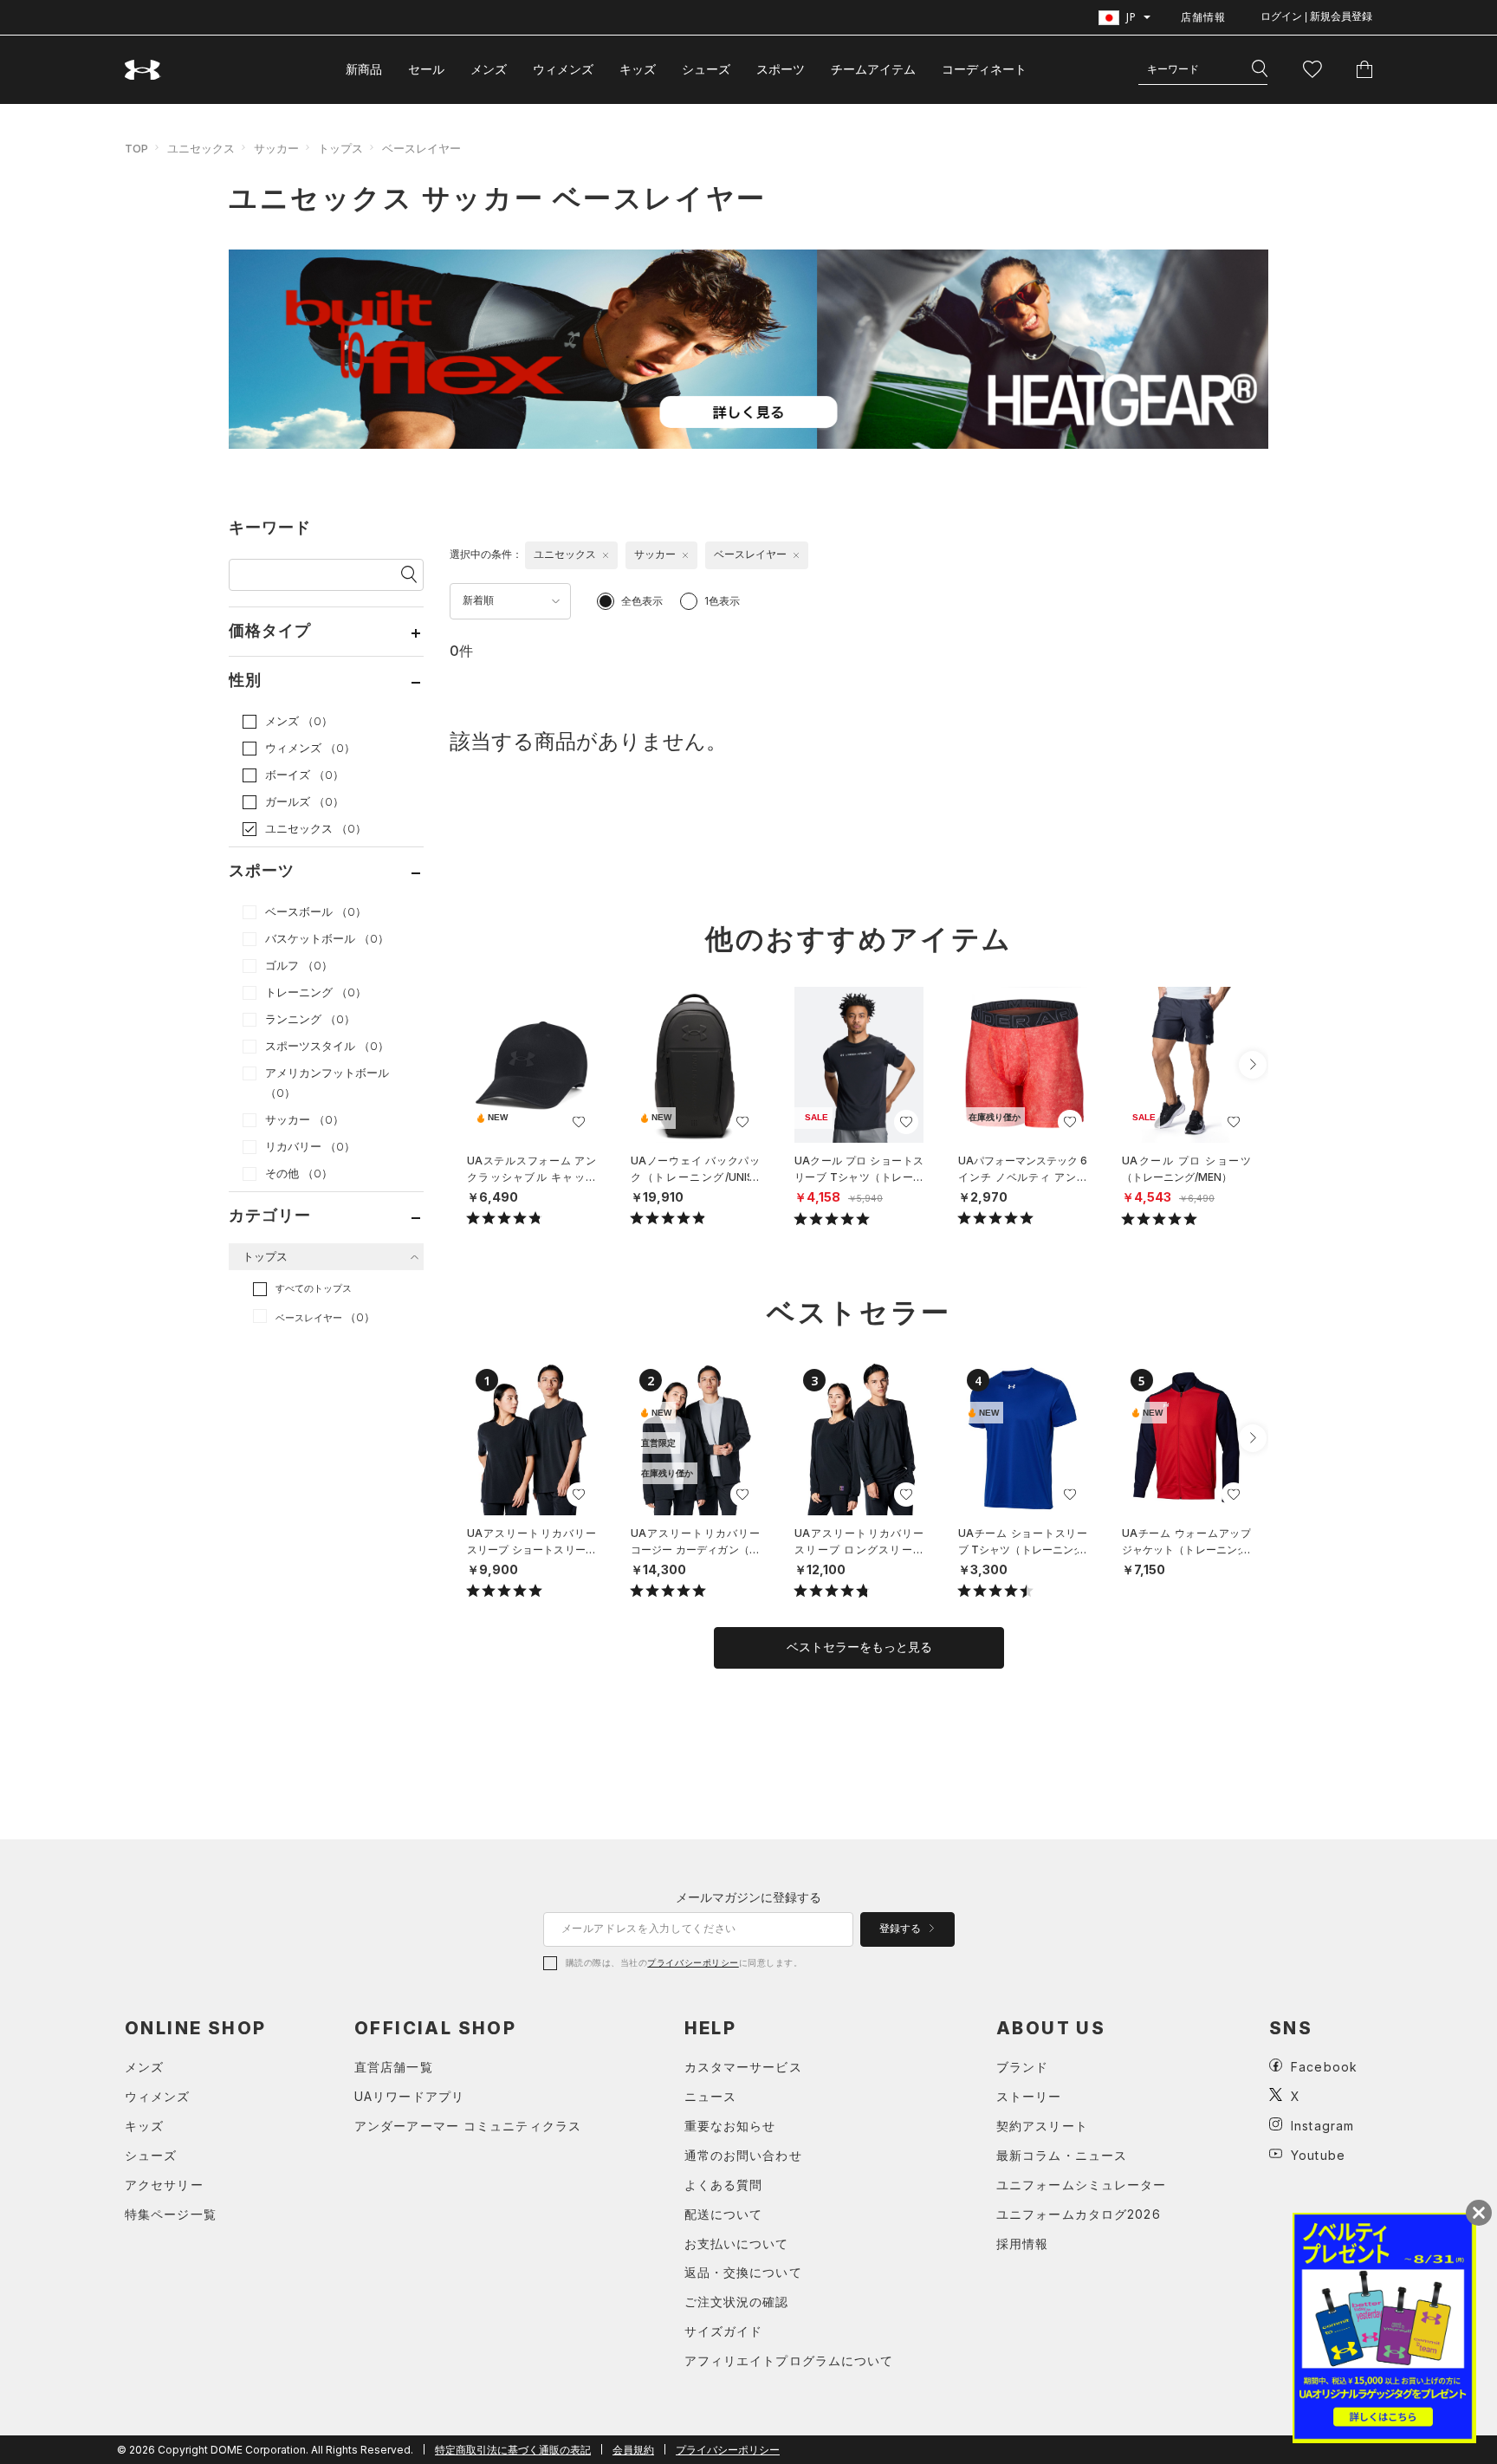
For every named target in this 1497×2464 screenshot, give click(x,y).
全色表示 (642, 601)
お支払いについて (737, 2244)
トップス (340, 148)
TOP (136, 148)
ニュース (710, 2096)
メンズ (489, 69)
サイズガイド (724, 2331)
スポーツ (781, 69)
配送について (724, 2214)
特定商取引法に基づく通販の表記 (513, 2450)
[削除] (606, 555)
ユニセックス (201, 148)
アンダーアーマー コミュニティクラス (468, 2126)
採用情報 (1022, 2244)
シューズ (706, 69)
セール (426, 69)
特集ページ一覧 (171, 2214)
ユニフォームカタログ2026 (1079, 2214)
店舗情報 (1203, 17)
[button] (1253, 1065)
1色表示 (722, 601)
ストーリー (1029, 2096)
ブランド (1022, 2067)
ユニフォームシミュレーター (1082, 2185)
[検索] (1260, 69)
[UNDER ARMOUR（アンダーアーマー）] (143, 70)
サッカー (276, 148)
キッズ (638, 69)
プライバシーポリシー (693, 1962)
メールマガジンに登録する (748, 1897)
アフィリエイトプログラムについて (789, 2360)
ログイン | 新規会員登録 (1316, 16)
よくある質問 (724, 2185)
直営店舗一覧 (394, 2067)
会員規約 (633, 2450)
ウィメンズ (563, 69)
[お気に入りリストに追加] (579, 1122)
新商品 (364, 69)
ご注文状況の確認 (737, 2302)
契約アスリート (1042, 2126)
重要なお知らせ (730, 2126)
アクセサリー (164, 2185)
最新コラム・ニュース (1062, 2155)
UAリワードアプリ (409, 2096)
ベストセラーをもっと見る (859, 1647)
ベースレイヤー (421, 148)
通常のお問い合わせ (743, 2155)
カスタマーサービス (743, 2067)
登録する (901, 1929)
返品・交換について (743, 2272)
